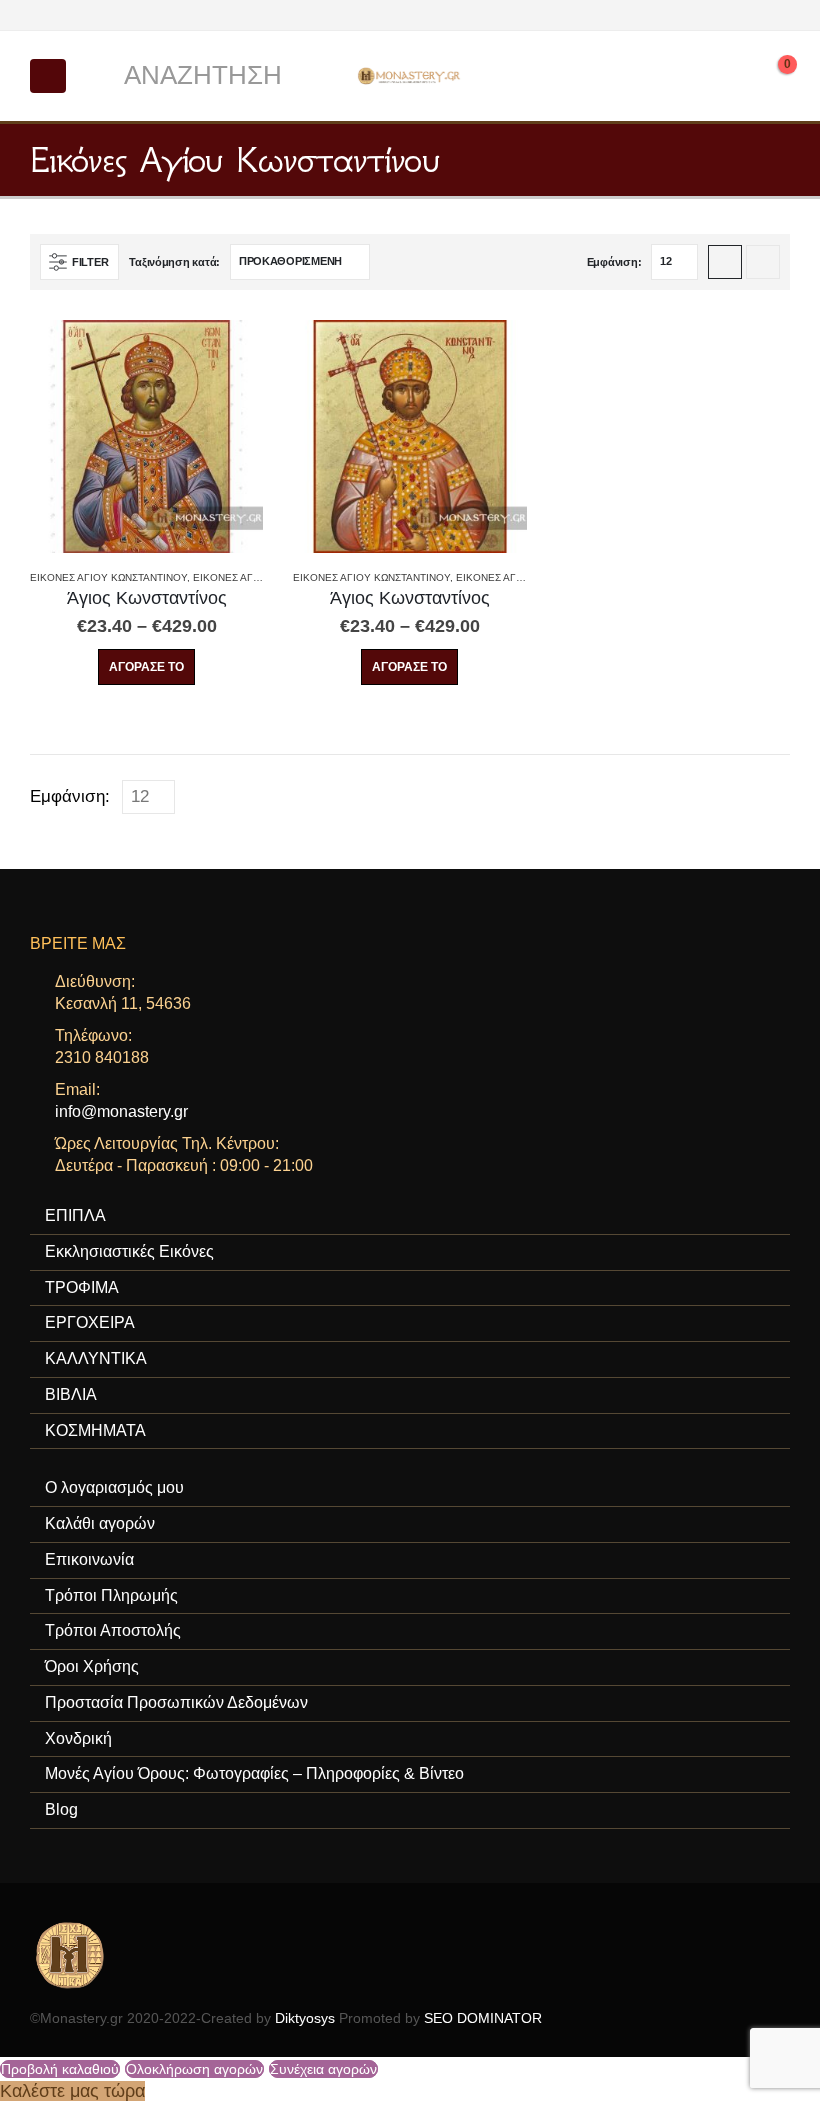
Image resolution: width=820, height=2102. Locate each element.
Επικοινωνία (89, 1559)
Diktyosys (305, 2018)
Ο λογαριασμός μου (114, 1487)
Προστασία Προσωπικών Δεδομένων (176, 1702)
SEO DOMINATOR (483, 2018)
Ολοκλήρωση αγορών (194, 2069)
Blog (61, 1809)
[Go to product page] (146, 436)
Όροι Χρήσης (92, 1666)
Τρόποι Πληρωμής (111, 1595)
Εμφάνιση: (614, 262)
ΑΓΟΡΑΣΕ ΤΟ (146, 667)
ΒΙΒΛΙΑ (71, 1394)
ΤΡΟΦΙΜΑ (82, 1287)
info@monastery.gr (121, 1111)
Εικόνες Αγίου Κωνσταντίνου (108, 577)
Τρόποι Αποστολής (113, 1630)
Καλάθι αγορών (100, 1523)
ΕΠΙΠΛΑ (75, 1215)
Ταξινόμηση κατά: (174, 262)
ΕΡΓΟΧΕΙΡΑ (90, 1322)
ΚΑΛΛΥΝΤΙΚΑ (96, 1358)
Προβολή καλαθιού (60, 2069)
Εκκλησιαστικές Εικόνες (129, 1251)
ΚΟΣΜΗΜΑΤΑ (95, 1430)
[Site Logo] (410, 75)
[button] (48, 76)
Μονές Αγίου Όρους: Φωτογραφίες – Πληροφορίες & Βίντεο (254, 1773)
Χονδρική (78, 1738)
